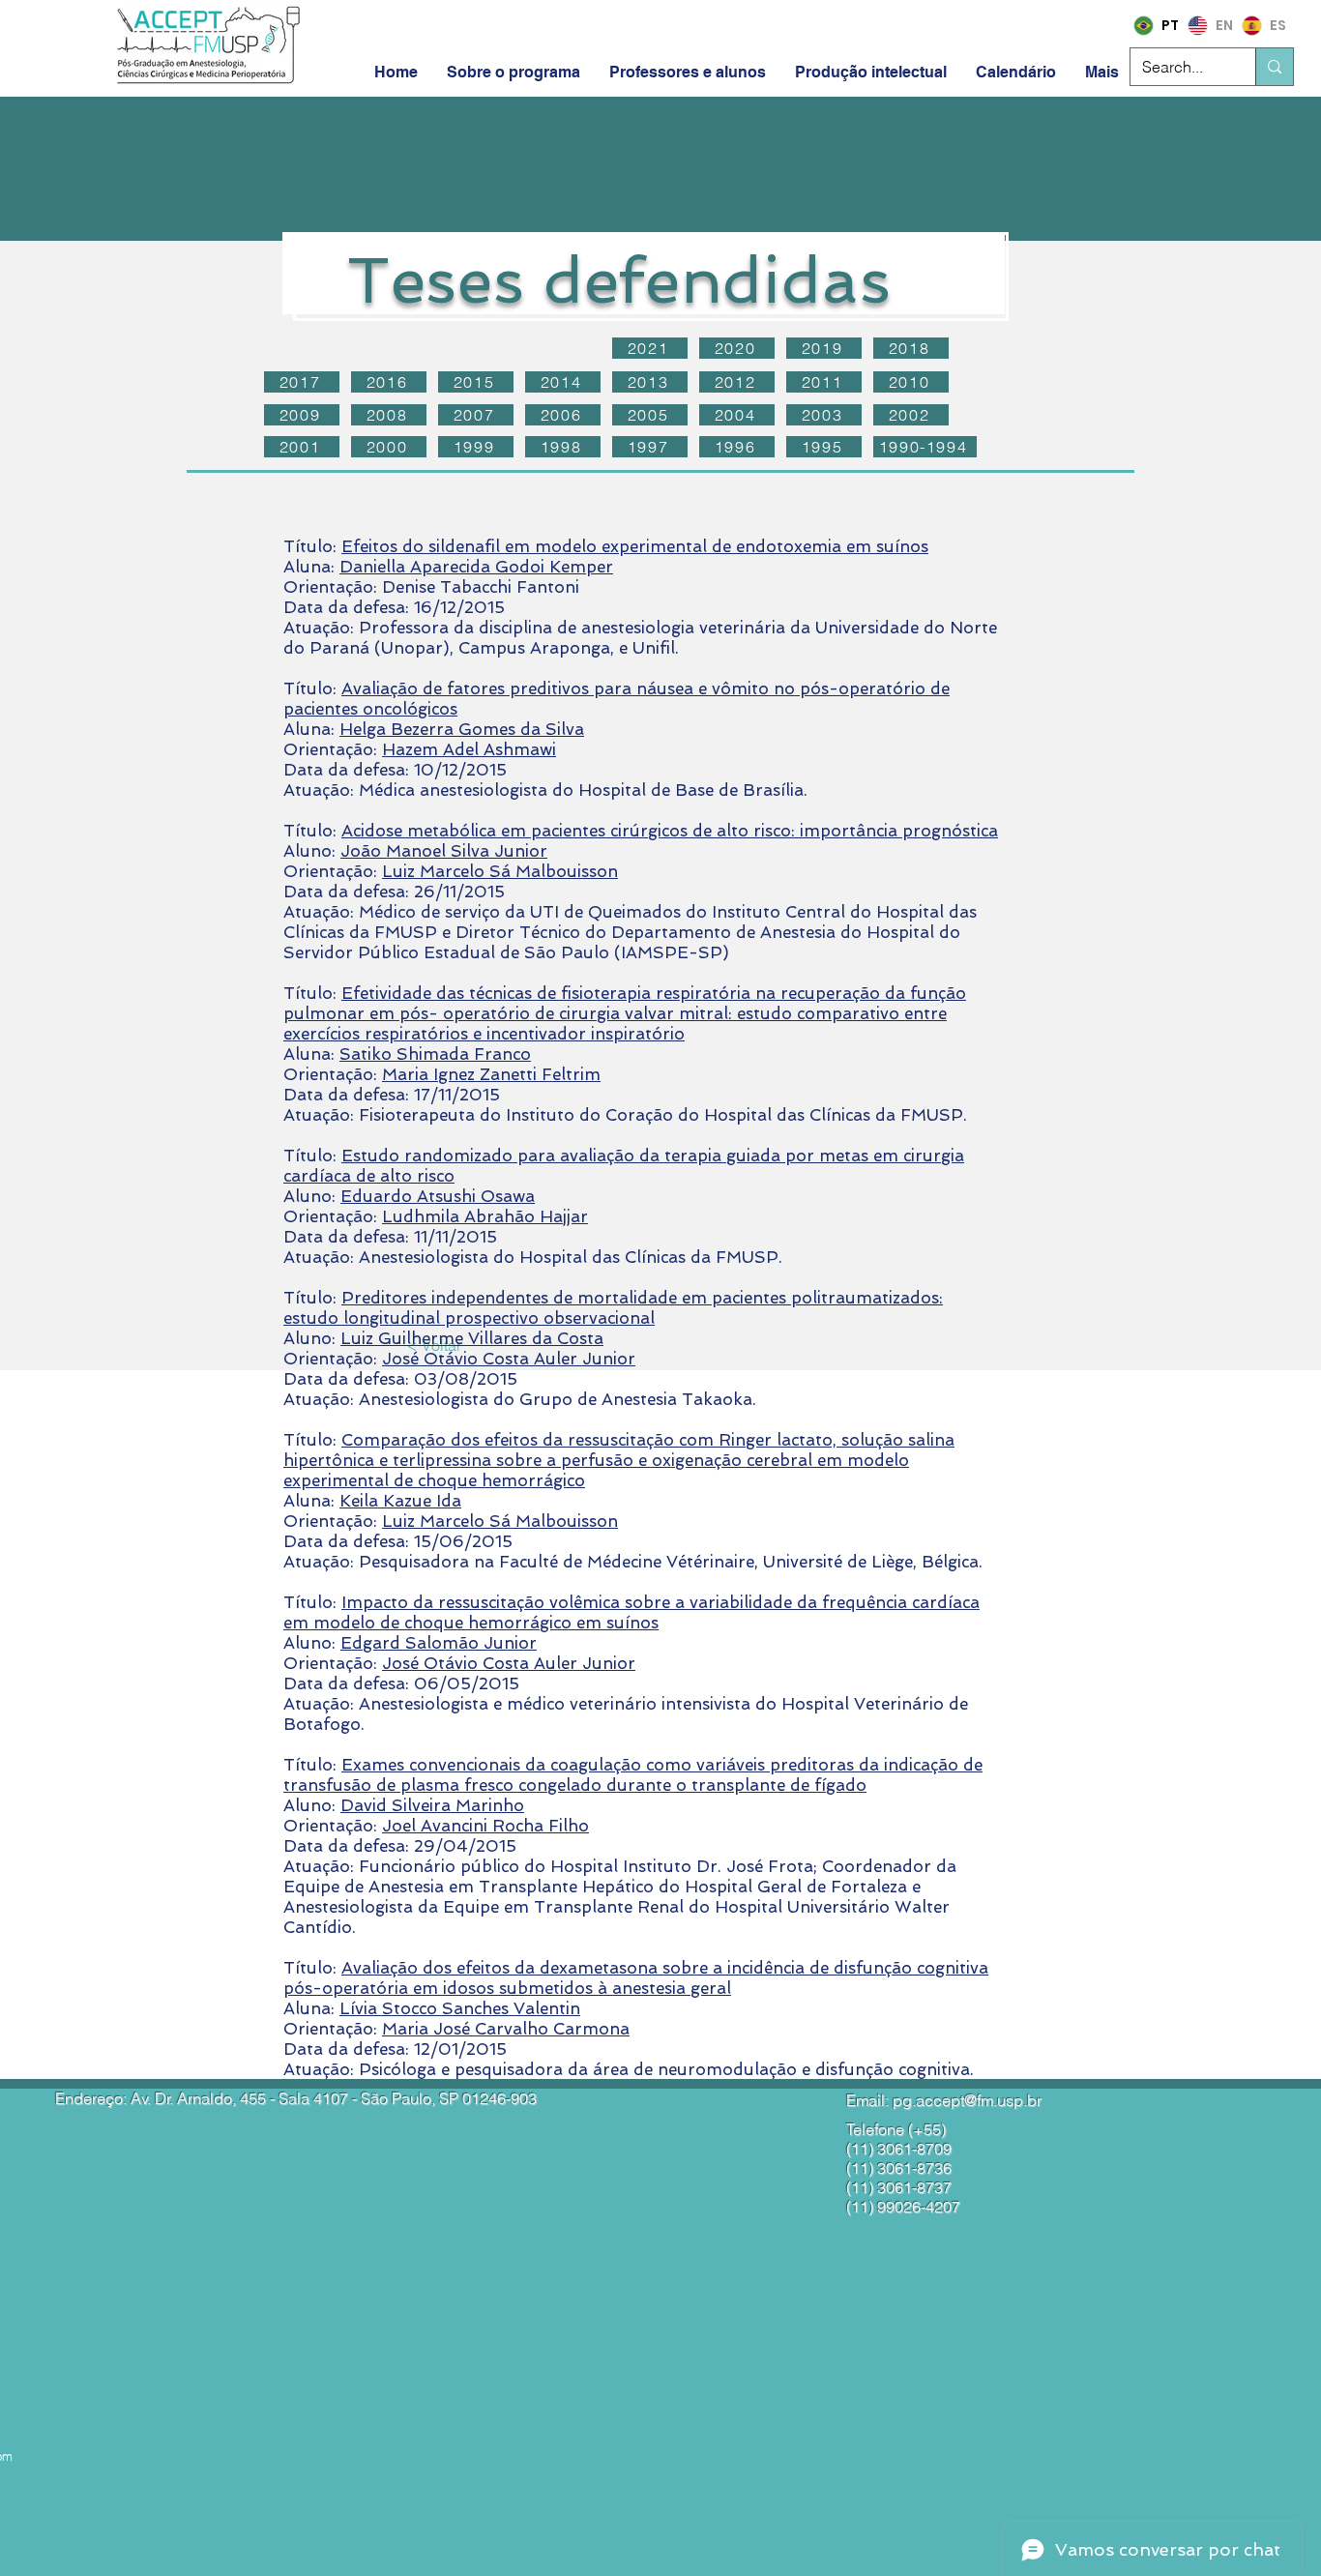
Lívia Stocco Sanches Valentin (460, 2008)
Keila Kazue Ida (400, 1501)
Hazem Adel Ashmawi (469, 749)
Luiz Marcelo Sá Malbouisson (500, 871)
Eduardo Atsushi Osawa (438, 1196)
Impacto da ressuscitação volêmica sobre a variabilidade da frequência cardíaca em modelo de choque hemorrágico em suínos (631, 1612)
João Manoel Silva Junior (444, 851)
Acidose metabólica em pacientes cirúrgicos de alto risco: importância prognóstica (670, 831)
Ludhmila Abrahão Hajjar (485, 1216)
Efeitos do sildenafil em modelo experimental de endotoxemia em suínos (635, 546)
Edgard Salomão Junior (439, 1643)
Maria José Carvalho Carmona (506, 2029)
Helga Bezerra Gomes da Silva (462, 729)
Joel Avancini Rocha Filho (485, 1826)
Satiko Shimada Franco (435, 1054)
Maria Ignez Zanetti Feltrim (491, 1074)
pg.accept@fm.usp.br (967, 2100)
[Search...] (1274, 67)
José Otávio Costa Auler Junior (509, 1359)
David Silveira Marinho (432, 1805)
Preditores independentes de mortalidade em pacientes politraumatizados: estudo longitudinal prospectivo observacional (613, 1308)
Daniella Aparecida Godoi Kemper (476, 567)
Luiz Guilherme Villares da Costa (472, 1338)
